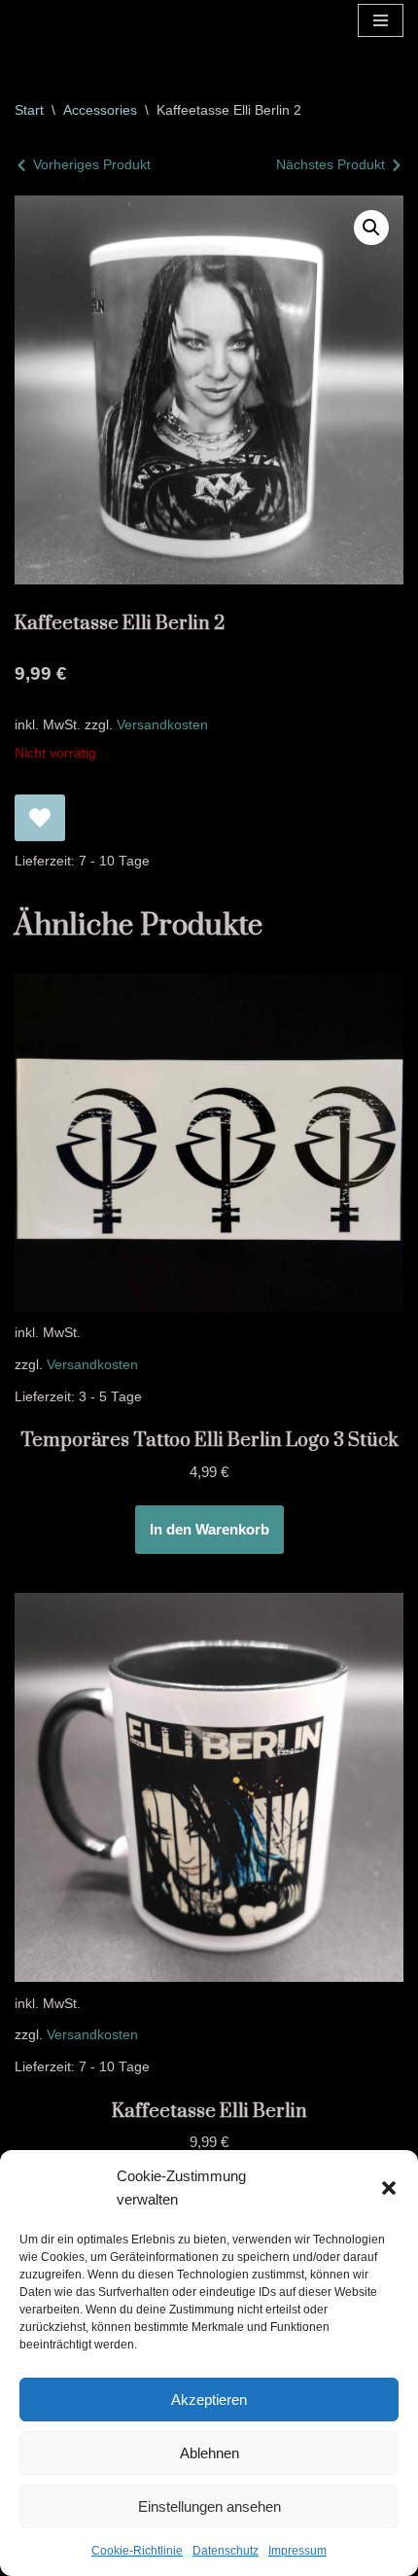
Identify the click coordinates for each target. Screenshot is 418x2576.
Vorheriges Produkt (92, 164)
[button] (389, 2188)
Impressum (297, 2551)
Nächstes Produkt (331, 164)
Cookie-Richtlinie (137, 2551)
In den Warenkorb (209, 1529)
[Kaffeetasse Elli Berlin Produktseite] (209, 1787)
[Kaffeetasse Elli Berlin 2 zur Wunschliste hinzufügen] (40, 818)
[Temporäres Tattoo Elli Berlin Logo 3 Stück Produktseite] (209, 1143)
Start (29, 110)
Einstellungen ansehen (209, 2506)
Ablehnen (209, 2453)
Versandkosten (162, 725)
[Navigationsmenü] (381, 20)
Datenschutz (226, 2551)
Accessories (100, 110)
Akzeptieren (209, 2400)
